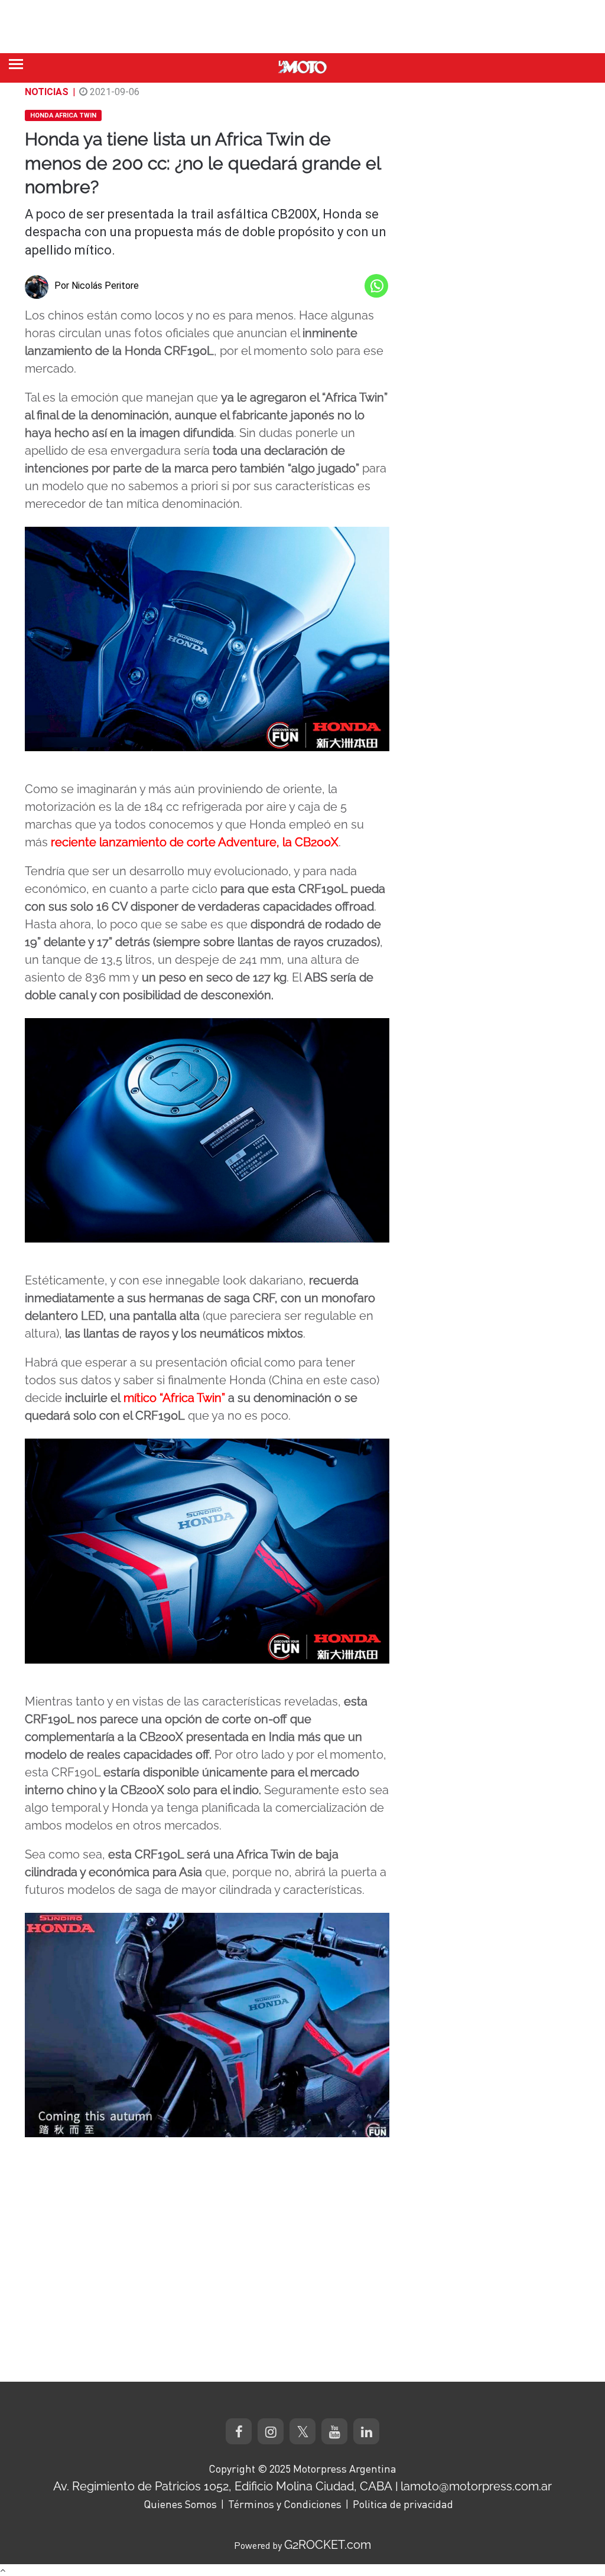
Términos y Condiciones (285, 2504)
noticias (47, 92)
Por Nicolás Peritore (97, 286)
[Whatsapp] (376, 286)
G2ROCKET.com (328, 2545)
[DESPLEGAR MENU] (16, 64)
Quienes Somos (180, 2504)
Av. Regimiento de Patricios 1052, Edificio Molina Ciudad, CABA (223, 2486)
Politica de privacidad (403, 2504)
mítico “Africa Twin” (174, 1398)
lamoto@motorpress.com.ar (476, 2486)
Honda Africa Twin (63, 115)
